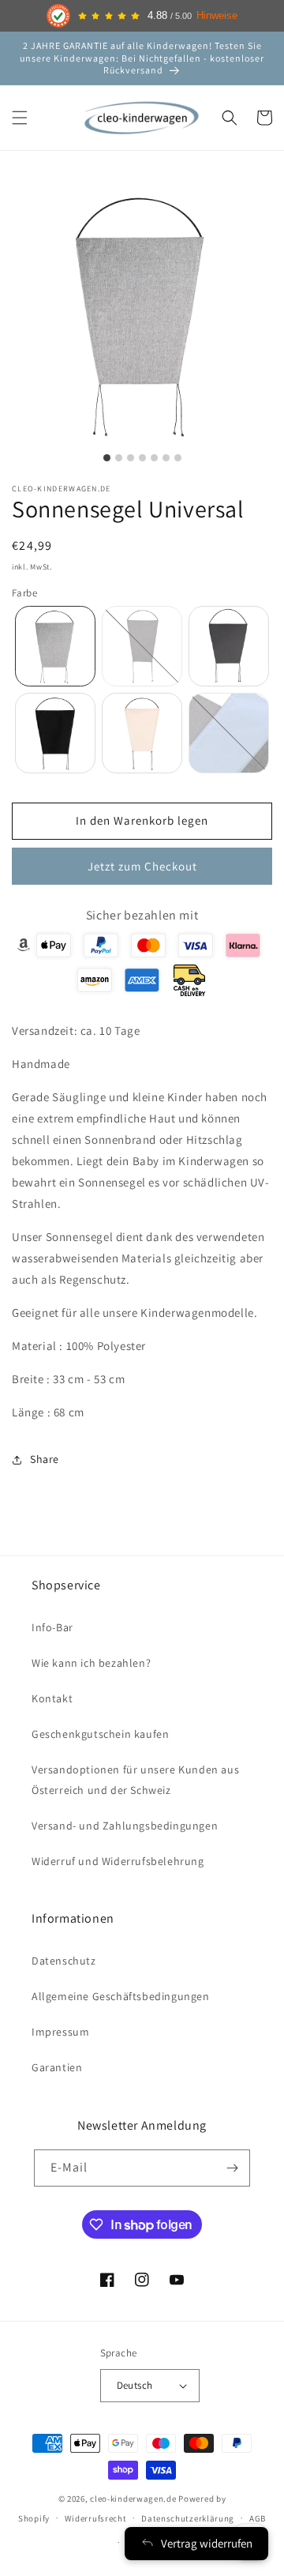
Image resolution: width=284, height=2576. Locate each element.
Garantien (57, 2067)
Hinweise (217, 16)
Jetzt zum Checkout (142, 866)
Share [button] (45, 1459)
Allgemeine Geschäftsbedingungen (121, 1996)
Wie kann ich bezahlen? (91, 1663)
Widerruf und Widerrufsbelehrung (118, 1861)
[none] (55, 646)
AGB (258, 2518)
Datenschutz (64, 1961)
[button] (20, 118)
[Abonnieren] (232, 2168)
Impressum (60, 2032)
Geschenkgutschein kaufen (100, 1734)
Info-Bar (52, 1627)
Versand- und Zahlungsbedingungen (125, 1826)
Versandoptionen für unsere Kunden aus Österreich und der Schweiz (135, 1779)
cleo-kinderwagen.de (133, 2499)
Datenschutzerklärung (188, 2518)
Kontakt (52, 1698)
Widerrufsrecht (96, 2518)
